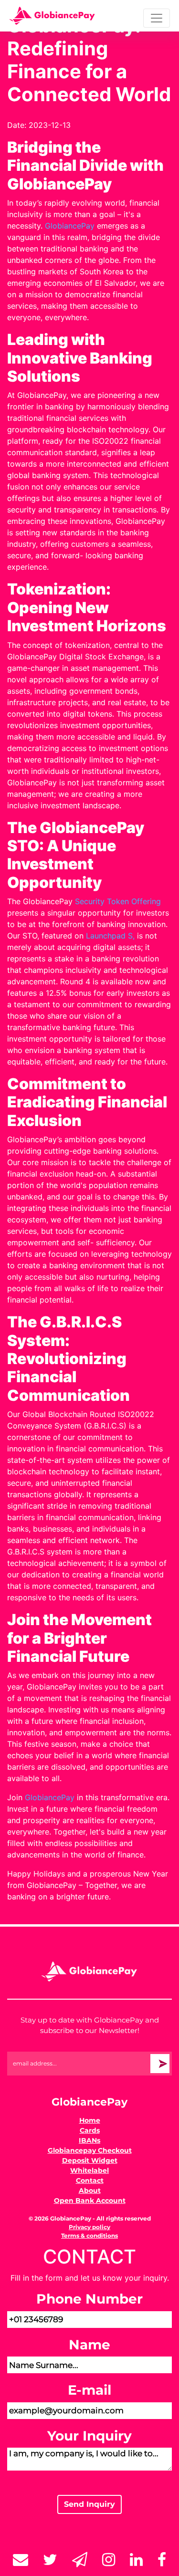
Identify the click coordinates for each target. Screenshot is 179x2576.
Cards (90, 2130)
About (90, 2190)
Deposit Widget (90, 2160)
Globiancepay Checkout (90, 2150)
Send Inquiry (89, 2504)
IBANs (89, 2140)
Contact (90, 2180)
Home (90, 2120)
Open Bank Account (90, 2201)
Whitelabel (89, 2170)
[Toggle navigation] (157, 18)
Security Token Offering (118, 901)
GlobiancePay (70, 226)
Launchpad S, (111, 936)
